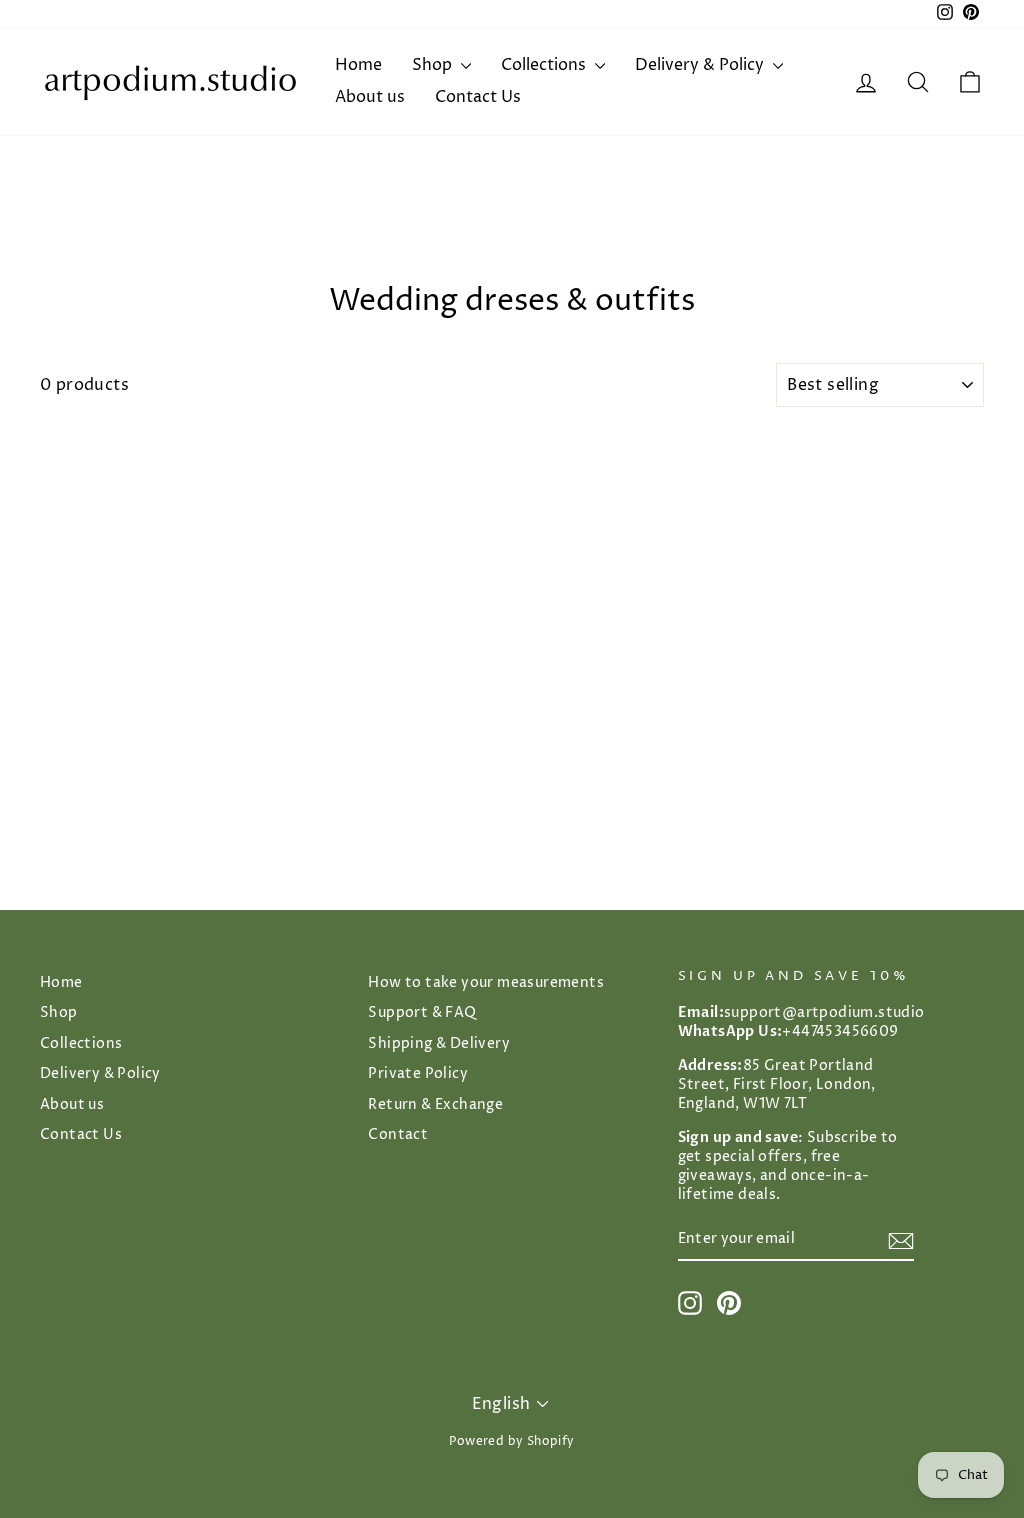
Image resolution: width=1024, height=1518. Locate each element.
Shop (434, 65)
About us (370, 97)
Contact (398, 1135)
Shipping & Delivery (439, 1044)
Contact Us (478, 97)
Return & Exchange (435, 1105)
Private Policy (418, 1074)
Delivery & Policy (701, 65)
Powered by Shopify (511, 1441)
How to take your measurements (486, 983)
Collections (545, 65)
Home (358, 65)
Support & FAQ (422, 1013)
